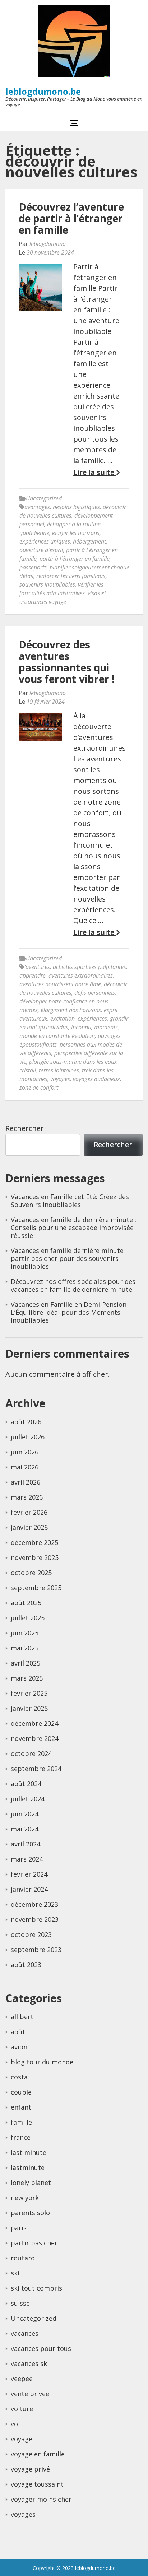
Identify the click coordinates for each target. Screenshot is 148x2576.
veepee (22, 2379)
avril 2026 (26, 1482)
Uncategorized (44, 498)
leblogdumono (48, 244)
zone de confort (39, 1087)
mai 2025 (25, 1648)
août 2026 (26, 1422)
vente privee (30, 2394)
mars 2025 (27, 1678)
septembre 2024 (36, 1769)
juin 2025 (25, 1633)
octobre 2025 (31, 1573)
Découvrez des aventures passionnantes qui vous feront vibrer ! (67, 662)
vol (15, 2424)
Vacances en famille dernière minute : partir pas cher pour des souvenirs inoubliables (69, 1258)
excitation (63, 1019)
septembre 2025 (36, 1588)
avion (19, 2047)
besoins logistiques (76, 507)
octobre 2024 (31, 1753)
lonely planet (31, 2183)
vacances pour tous (41, 2348)
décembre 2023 (34, 1904)
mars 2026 (27, 1497)
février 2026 (29, 1512)
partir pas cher (34, 2243)
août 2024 (26, 1784)
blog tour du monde (42, 2062)
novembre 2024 (35, 1738)
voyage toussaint (37, 2484)
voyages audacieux (96, 1079)
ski (15, 2273)
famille (21, 2122)
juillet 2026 (28, 1437)
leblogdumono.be (43, 91)
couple (21, 2092)
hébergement (89, 541)
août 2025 (26, 1603)
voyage (22, 2439)
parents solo (30, 2213)
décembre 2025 (34, 1542)
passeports (33, 567)
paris (19, 2228)
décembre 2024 (34, 1723)
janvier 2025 (29, 1708)
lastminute (28, 2167)
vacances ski (30, 2363)
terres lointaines (59, 1070)
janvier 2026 (29, 1527)
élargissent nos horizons (71, 1010)
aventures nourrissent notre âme (60, 984)
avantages (37, 507)
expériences (92, 1019)
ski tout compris (36, 2288)
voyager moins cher (41, 2499)
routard (23, 2258)
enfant (21, 2107)
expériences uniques (45, 541)
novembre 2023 (35, 1919)
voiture (22, 2409)
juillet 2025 (28, 1618)
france (21, 2137)
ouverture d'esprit (41, 550)
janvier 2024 (29, 1889)
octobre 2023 (31, 1934)
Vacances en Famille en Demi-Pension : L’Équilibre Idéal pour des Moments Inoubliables (70, 1312)
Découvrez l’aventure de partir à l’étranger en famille (71, 218)
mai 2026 (25, 1467)
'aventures (37, 967)
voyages (60, 1079)
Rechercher (25, 1128)
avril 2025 (26, 1663)
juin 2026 (25, 1452)
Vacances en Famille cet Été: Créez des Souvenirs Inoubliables (70, 1201)
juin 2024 (25, 1814)
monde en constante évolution (57, 1036)
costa (19, 2077)
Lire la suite (95, 472)
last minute (29, 2152)
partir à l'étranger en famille (75, 559)
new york (25, 2198)
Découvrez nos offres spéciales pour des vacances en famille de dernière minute (73, 1285)
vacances (25, 2333)
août (18, 2032)
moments (106, 1027)
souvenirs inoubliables (47, 584)
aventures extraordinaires (81, 975)
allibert (22, 2017)
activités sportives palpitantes (89, 967)
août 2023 (26, 1965)
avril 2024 (26, 1844)
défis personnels (95, 993)
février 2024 (29, 1874)
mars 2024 (27, 1859)
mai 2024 (25, 1829)
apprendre (33, 975)
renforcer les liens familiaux (71, 576)
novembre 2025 (35, 1557)
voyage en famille (38, 2454)
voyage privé (30, 2469)
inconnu (81, 1027)
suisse (20, 2303)
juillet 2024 (28, 1799)
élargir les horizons (76, 533)
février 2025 (29, 1693)
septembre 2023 (36, 1950)
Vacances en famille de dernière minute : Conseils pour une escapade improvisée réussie (73, 1228)
